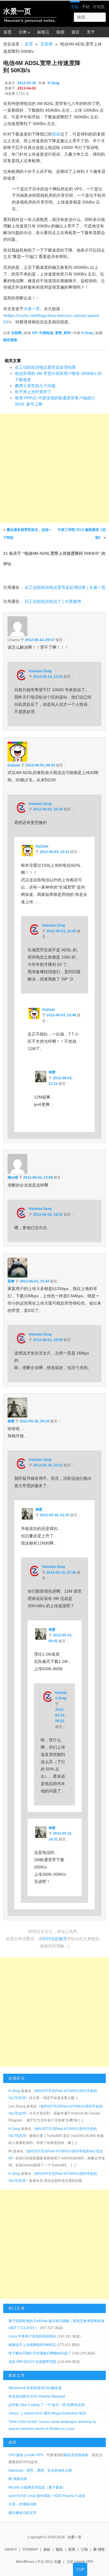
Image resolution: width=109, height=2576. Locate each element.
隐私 (59, 2549)
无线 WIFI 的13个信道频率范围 (32, 2362)
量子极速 (56, 2487)
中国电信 (46, 333)
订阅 (84, 2549)
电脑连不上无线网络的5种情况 (32, 2345)
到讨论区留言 (55, 1939)
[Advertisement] (54, 468)
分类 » (24, 32)
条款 (47, 2549)
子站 (86, 7)
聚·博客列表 (18, 2479)
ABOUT (11, 2549)
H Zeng (53, 83)
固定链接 (10, 340)
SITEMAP (30, 2549)
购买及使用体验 (76, 2455)
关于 (91, 32)
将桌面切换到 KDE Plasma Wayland (37, 2396)
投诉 (56, 134)
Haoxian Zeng (40, 671)
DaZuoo (14, 765)
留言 (76, 32)
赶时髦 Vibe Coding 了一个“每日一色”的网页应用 (47, 2405)
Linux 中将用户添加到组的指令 (32, 2336)
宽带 (58, 333)
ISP (35, 333)
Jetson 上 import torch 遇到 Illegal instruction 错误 (47, 2413)
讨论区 (99, 7)
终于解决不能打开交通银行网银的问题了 (40, 2353)
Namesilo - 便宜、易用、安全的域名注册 (40, 2470)
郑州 (67, 333)
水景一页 (17, 11)
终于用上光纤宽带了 (33, 392)
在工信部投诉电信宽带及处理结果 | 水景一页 (65, 587)
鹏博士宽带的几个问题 (35, 386)
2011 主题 (53, 2562)
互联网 (47, 44)
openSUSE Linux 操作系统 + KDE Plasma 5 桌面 (47, 2496)
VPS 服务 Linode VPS (26, 2455)
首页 (8, 32)
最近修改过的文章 (22, 2513)
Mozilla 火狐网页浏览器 (27, 2487)
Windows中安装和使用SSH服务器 (35, 2388)
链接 (60, 32)
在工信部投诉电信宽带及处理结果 (45, 367)
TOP (80, 2569)
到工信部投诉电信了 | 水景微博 (53, 601)
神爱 (52, 1072)
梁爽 (11, 1281)
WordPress (25, 2562)
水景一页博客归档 (22, 2504)
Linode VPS (84, 2562)
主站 (75, 7)
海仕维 (13, 1178)
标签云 (43, 32)
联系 (72, 2549)
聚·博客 (99, 2549)
